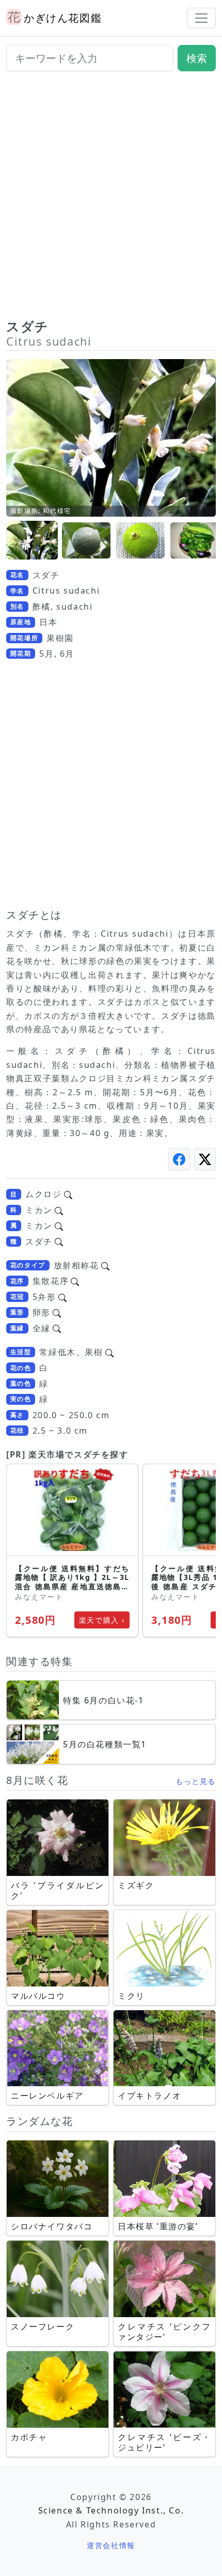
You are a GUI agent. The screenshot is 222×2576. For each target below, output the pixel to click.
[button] (32, 541)
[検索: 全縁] (57, 1328)
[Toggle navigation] (201, 18)
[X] (205, 1159)
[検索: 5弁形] (62, 1297)
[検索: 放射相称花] (105, 1265)
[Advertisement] (111, 199)
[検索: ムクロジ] (68, 1194)
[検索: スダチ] (59, 1242)
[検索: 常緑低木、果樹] (109, 1352)
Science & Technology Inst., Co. (111, 2510)
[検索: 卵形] (57, 1312)
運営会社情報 (111, 2545)
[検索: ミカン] (59, 1210)
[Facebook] (179, 1159)
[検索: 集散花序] (75, 1281)
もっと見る (196, 1781)
